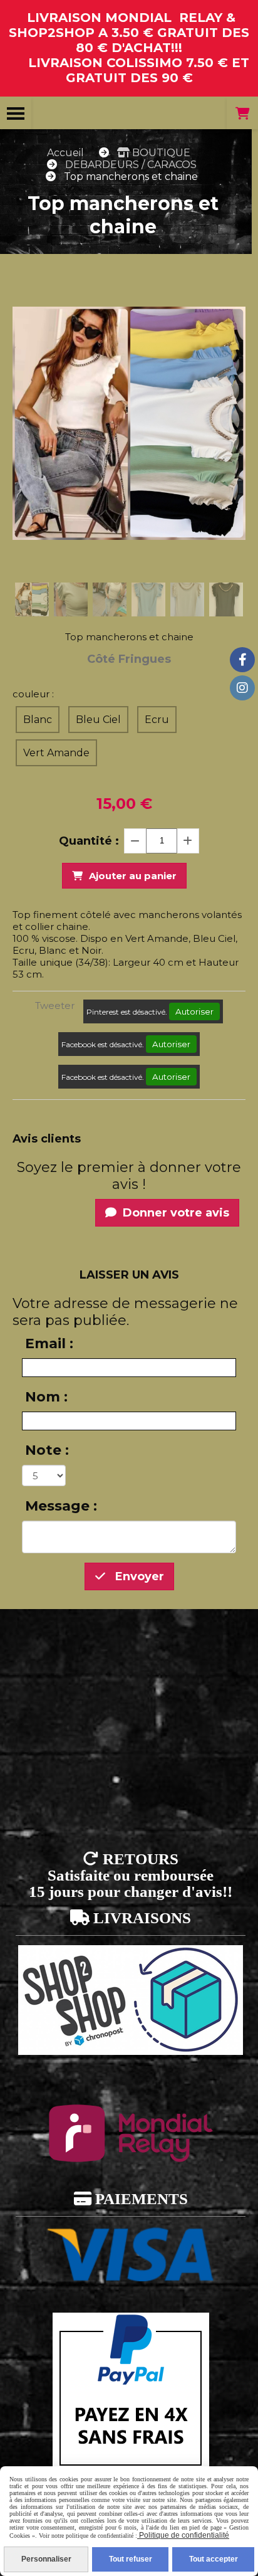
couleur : (33, 694)
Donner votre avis (174, 1213)
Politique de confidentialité (183, 2535)
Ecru (157, 720)
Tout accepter (214, 2559)
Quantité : (89, 841)
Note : (47, 1450)
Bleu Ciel (98, 720)
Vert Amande (56, 753)
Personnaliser (46, 2559)
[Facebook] (242, 660)
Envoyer (138, 1576)
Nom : (46, 1397)
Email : (49, 1343)
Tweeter (55, 1006)
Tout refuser (131, 2559)
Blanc (38, 720)
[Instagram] (242, 688)
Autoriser (194, 1011)
